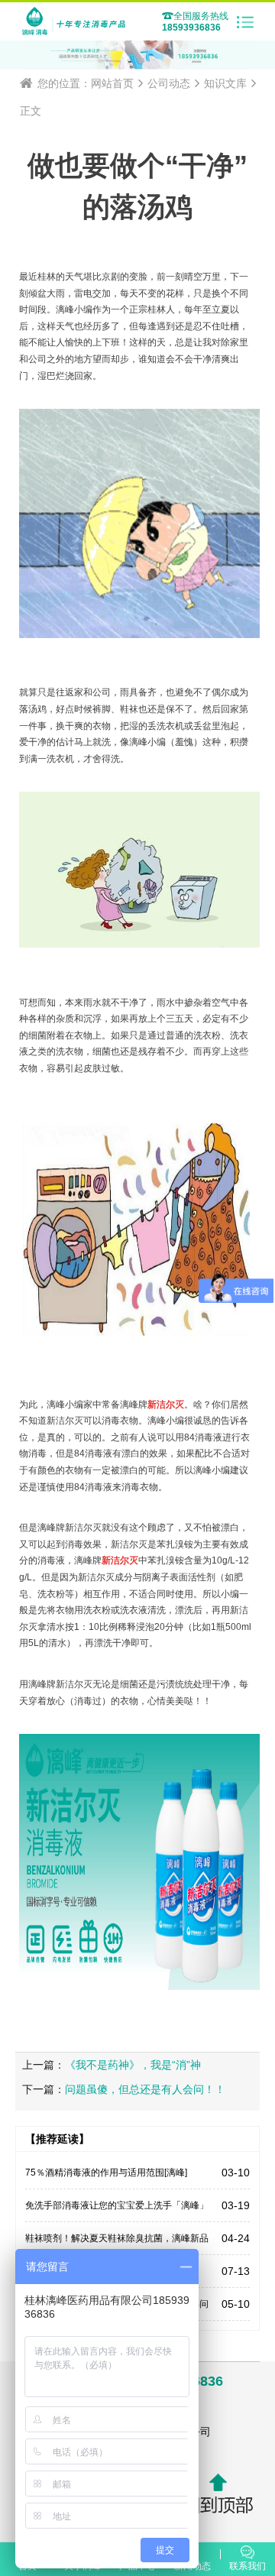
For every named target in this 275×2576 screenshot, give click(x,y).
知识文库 (225, 83)
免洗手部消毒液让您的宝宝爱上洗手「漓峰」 (117, 2205)
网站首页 (112, 83)
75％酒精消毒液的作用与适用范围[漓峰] (106, 2173)
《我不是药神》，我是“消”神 (133, 2065)
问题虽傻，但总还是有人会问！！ (145, 2089)
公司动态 (169, 83)
